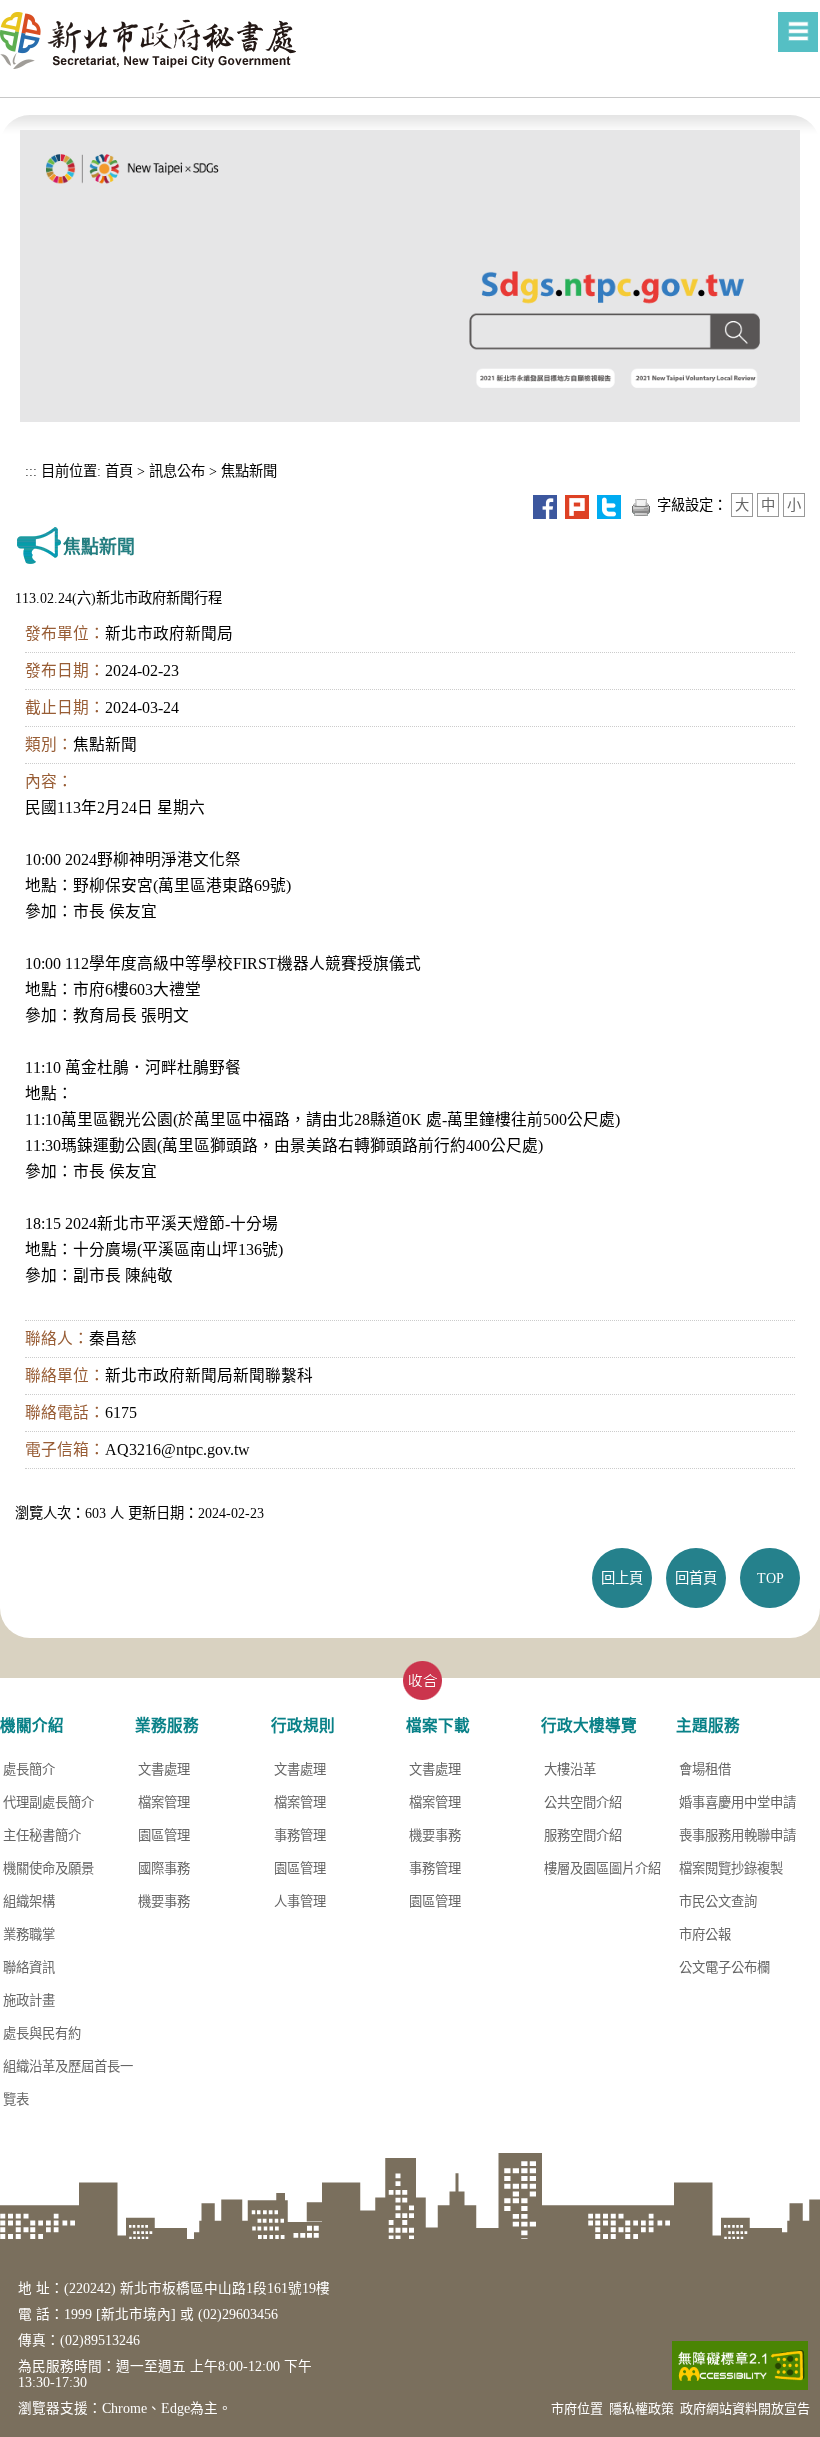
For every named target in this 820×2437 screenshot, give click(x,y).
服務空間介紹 (583, 1835)
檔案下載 (438, 1725)
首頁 (117, 471)
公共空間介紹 (583, 1802)
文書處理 (164, 1769)
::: (31, 471)
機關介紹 (32, 1725)
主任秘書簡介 (42, 1835)
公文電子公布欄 (724, 1967)
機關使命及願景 (48, 1868)
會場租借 (705, 1769)
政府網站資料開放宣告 (745, 2408)
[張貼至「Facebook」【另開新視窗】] (545, 505)
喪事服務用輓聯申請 (737, 1835)
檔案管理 (164, 1802)
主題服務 (708, 1725)
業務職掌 (29, 1934)
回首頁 (696, 1578)
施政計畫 (29, 2000)
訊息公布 (177, 471)
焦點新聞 (249, 471)
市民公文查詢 (718, 1901)
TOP (770, 1578)
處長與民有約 (42, 2033)
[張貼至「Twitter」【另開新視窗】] (609, 505)
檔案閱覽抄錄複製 (731, 1868)
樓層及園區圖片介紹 (602, 1868)
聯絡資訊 (29, 1967)
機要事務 (164, 1901)
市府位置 (577, 2408)
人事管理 (300, 1901)
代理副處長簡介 (48, 1802)
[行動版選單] (798, 32)
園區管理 (164, 1835)
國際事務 (164, 1868)
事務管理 (300, 1835)
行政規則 (303, 1725)
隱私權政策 (641, 2408)
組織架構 (29, 1901)
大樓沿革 (570, 1769)
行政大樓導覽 (589, 1725)
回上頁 (622, 1578)
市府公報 (705, 1934)
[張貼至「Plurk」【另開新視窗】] (577, 505)
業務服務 (167, 1725)
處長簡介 (29, 1769)
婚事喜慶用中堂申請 (737, 1802)
